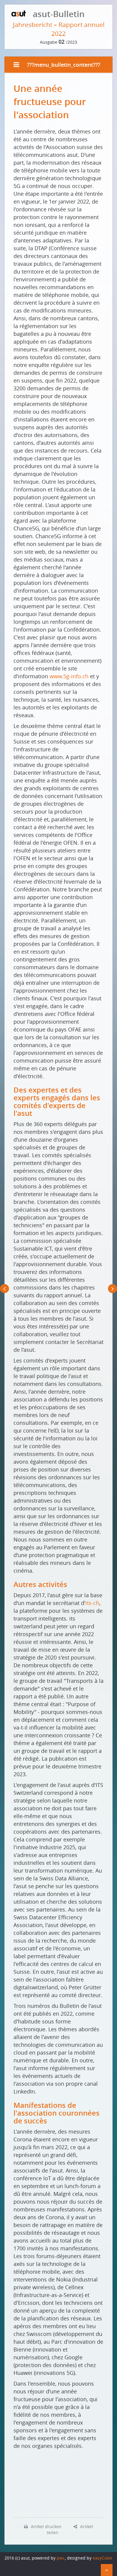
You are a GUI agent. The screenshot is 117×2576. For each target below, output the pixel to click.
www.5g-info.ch (69, 676)
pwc (61, 2558)
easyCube (102, 2558)
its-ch (92, 1603)
